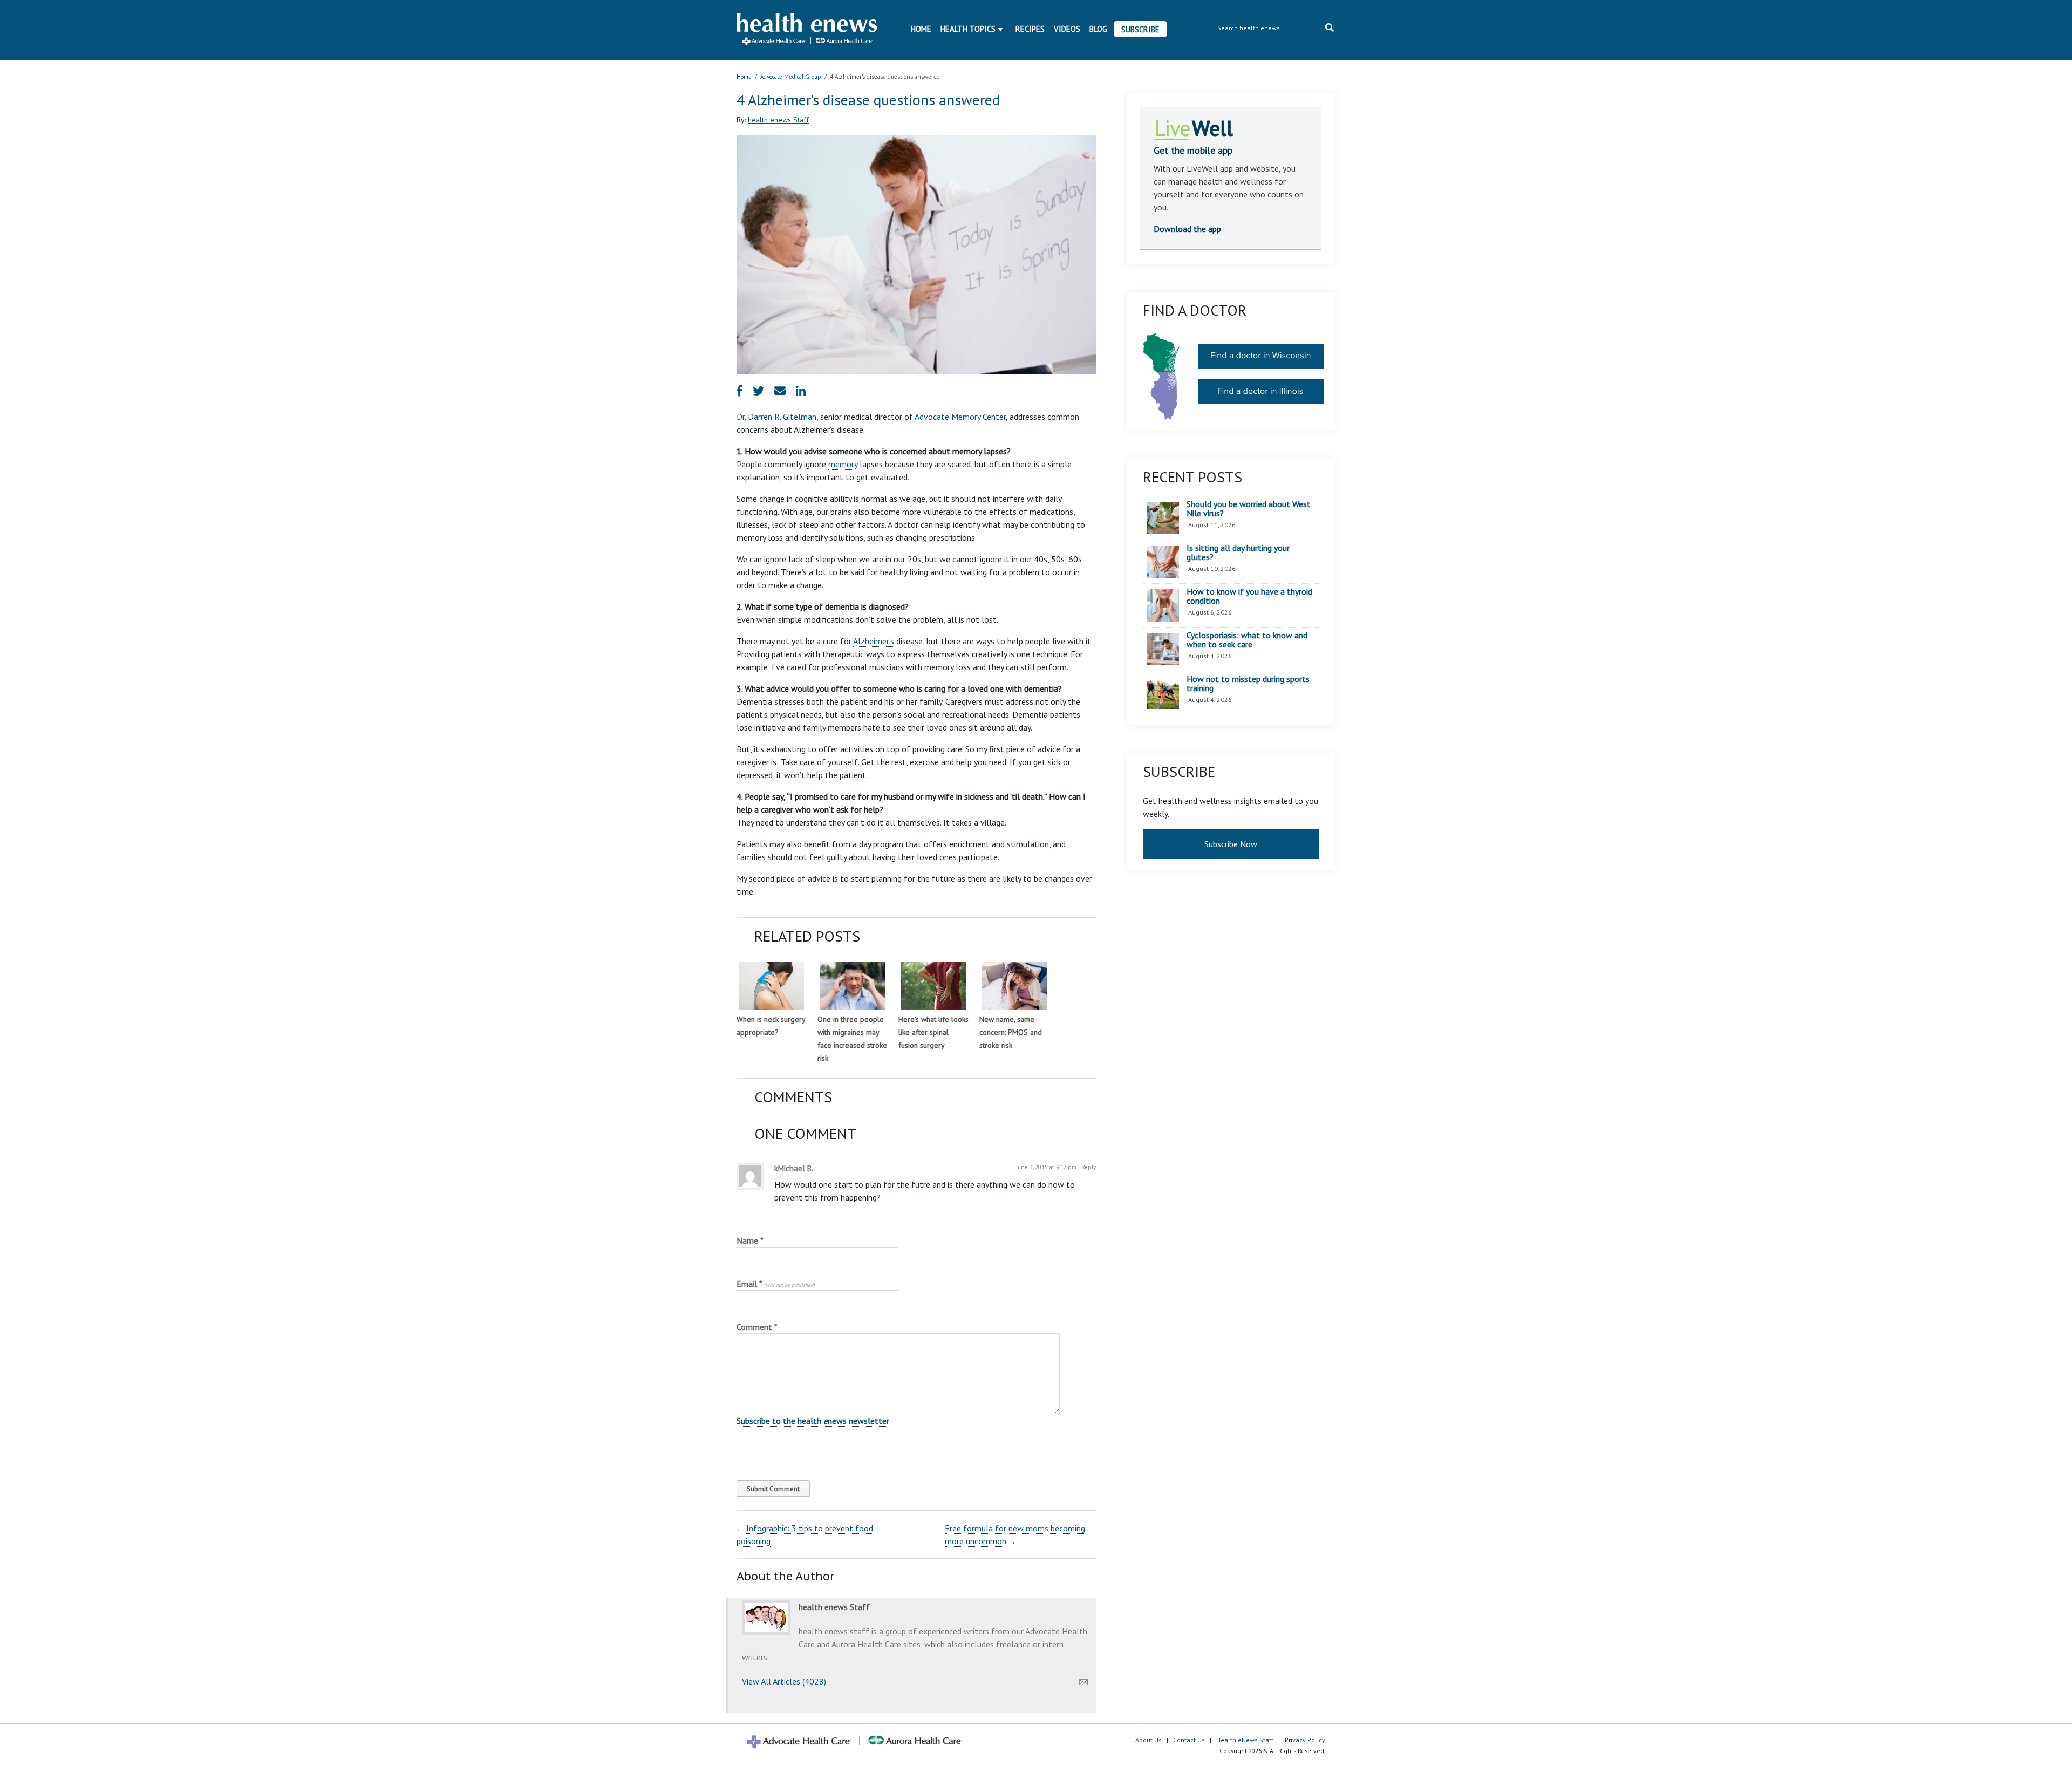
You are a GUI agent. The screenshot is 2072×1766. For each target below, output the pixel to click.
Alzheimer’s (874, 641)
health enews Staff (778, 120)
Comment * (757, 1327)
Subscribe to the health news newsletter (813, 1421)
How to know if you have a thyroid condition (1249, 596)
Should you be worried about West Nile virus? (1249, 509)
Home (921, 29)
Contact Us (1189, 1740)
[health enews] (807, 30)
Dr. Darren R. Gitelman (776, 417)
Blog (1098, 29)
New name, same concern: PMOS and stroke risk (1011, 1032)
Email (776, 1284)
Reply (1089, 1167)
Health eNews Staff (1245, 1740)
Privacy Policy (1305, 1740)
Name (750, 1240)
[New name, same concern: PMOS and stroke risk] (1014, 986)
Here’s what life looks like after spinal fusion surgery (933, 1032)
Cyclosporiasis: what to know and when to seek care (1247, 640)
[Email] (1083, 1679)
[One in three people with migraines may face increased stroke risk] (853, 986)
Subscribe (1140, 29)
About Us (1149, 1740)
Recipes (1030, 29)
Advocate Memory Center (960, 417)
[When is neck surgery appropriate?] (772, 986)
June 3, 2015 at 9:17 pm (1046, 1167)
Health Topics (968, 29)
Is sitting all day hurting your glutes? (1238, 553)
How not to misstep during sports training (1248, 684)
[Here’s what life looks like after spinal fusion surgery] (933, 986)
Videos (1067, 29)
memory (843, 464)
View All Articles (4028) (784, 1681)
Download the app (1187, 229)
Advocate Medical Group (791, 77)
